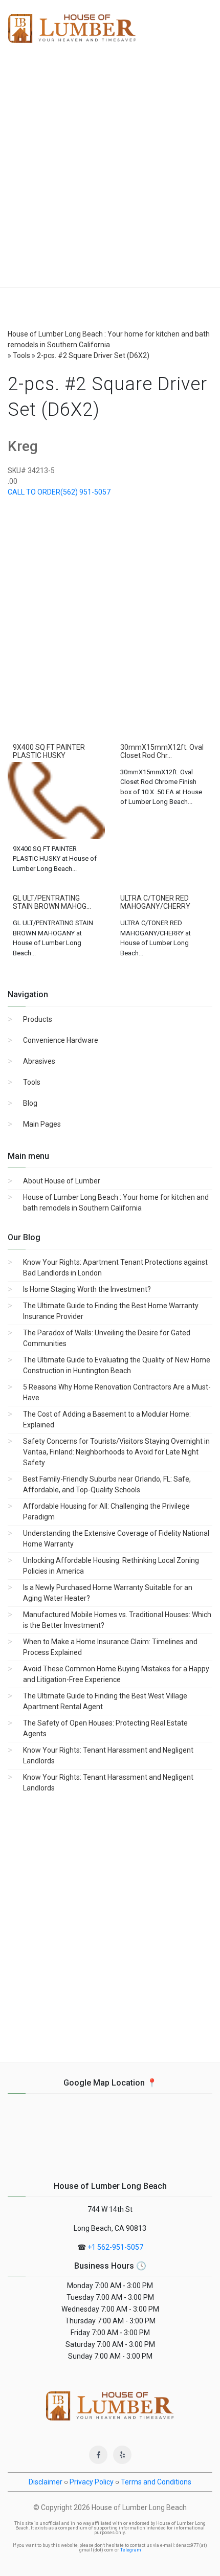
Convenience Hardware (61, 1040)
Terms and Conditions (156, 2482)
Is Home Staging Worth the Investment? (87, 1289)
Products (38, 1019)
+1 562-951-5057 (115, 2247)
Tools (32, 1082)
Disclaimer (46, 2482)
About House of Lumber (62, 1181)
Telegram (131, 2550)
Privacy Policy (92, 2482)
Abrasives (39, 1061)
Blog (30, 1103)
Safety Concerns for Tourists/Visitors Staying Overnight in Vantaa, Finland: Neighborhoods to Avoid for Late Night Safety (116, 1452)
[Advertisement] (110, 172)
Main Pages (42, 1124)
